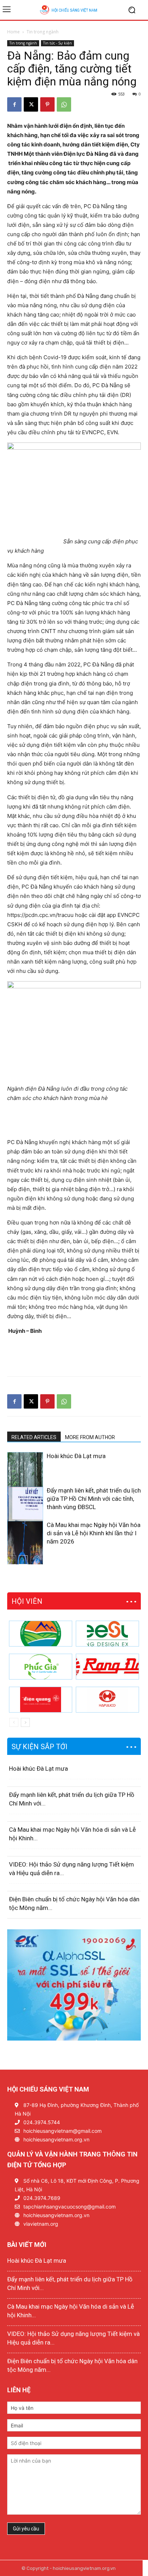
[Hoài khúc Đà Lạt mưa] (25, 1479)
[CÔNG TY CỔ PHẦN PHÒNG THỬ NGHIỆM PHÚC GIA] (41, 1667)
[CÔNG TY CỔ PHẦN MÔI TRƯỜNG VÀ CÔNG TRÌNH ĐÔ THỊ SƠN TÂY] (41, 1634)
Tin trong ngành (43, 32)
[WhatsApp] (64, 104)
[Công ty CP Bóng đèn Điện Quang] (41, 1700)
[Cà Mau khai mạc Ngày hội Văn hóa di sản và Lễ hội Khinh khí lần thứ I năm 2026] (25, 1548)
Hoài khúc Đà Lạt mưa (76, 1456)
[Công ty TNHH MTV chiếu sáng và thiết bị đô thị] (107, 1700)
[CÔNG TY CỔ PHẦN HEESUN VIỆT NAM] (107, 1634)
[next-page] (23, 1560)
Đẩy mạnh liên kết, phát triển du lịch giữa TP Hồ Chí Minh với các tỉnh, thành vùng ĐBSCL (94, 1499)
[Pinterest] (47, 104)
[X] (31, 104)
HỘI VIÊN (27, 1601)
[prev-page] (12, 1560)
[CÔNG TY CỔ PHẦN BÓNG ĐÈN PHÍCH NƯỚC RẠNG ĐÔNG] (107, 1667)
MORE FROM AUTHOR (90, 1437)
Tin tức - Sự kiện (57, 43)
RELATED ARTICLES (34, 1437)
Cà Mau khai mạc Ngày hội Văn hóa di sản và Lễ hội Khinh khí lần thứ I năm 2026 (94, 1533)
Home (13, 32)
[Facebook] (14, 104)
